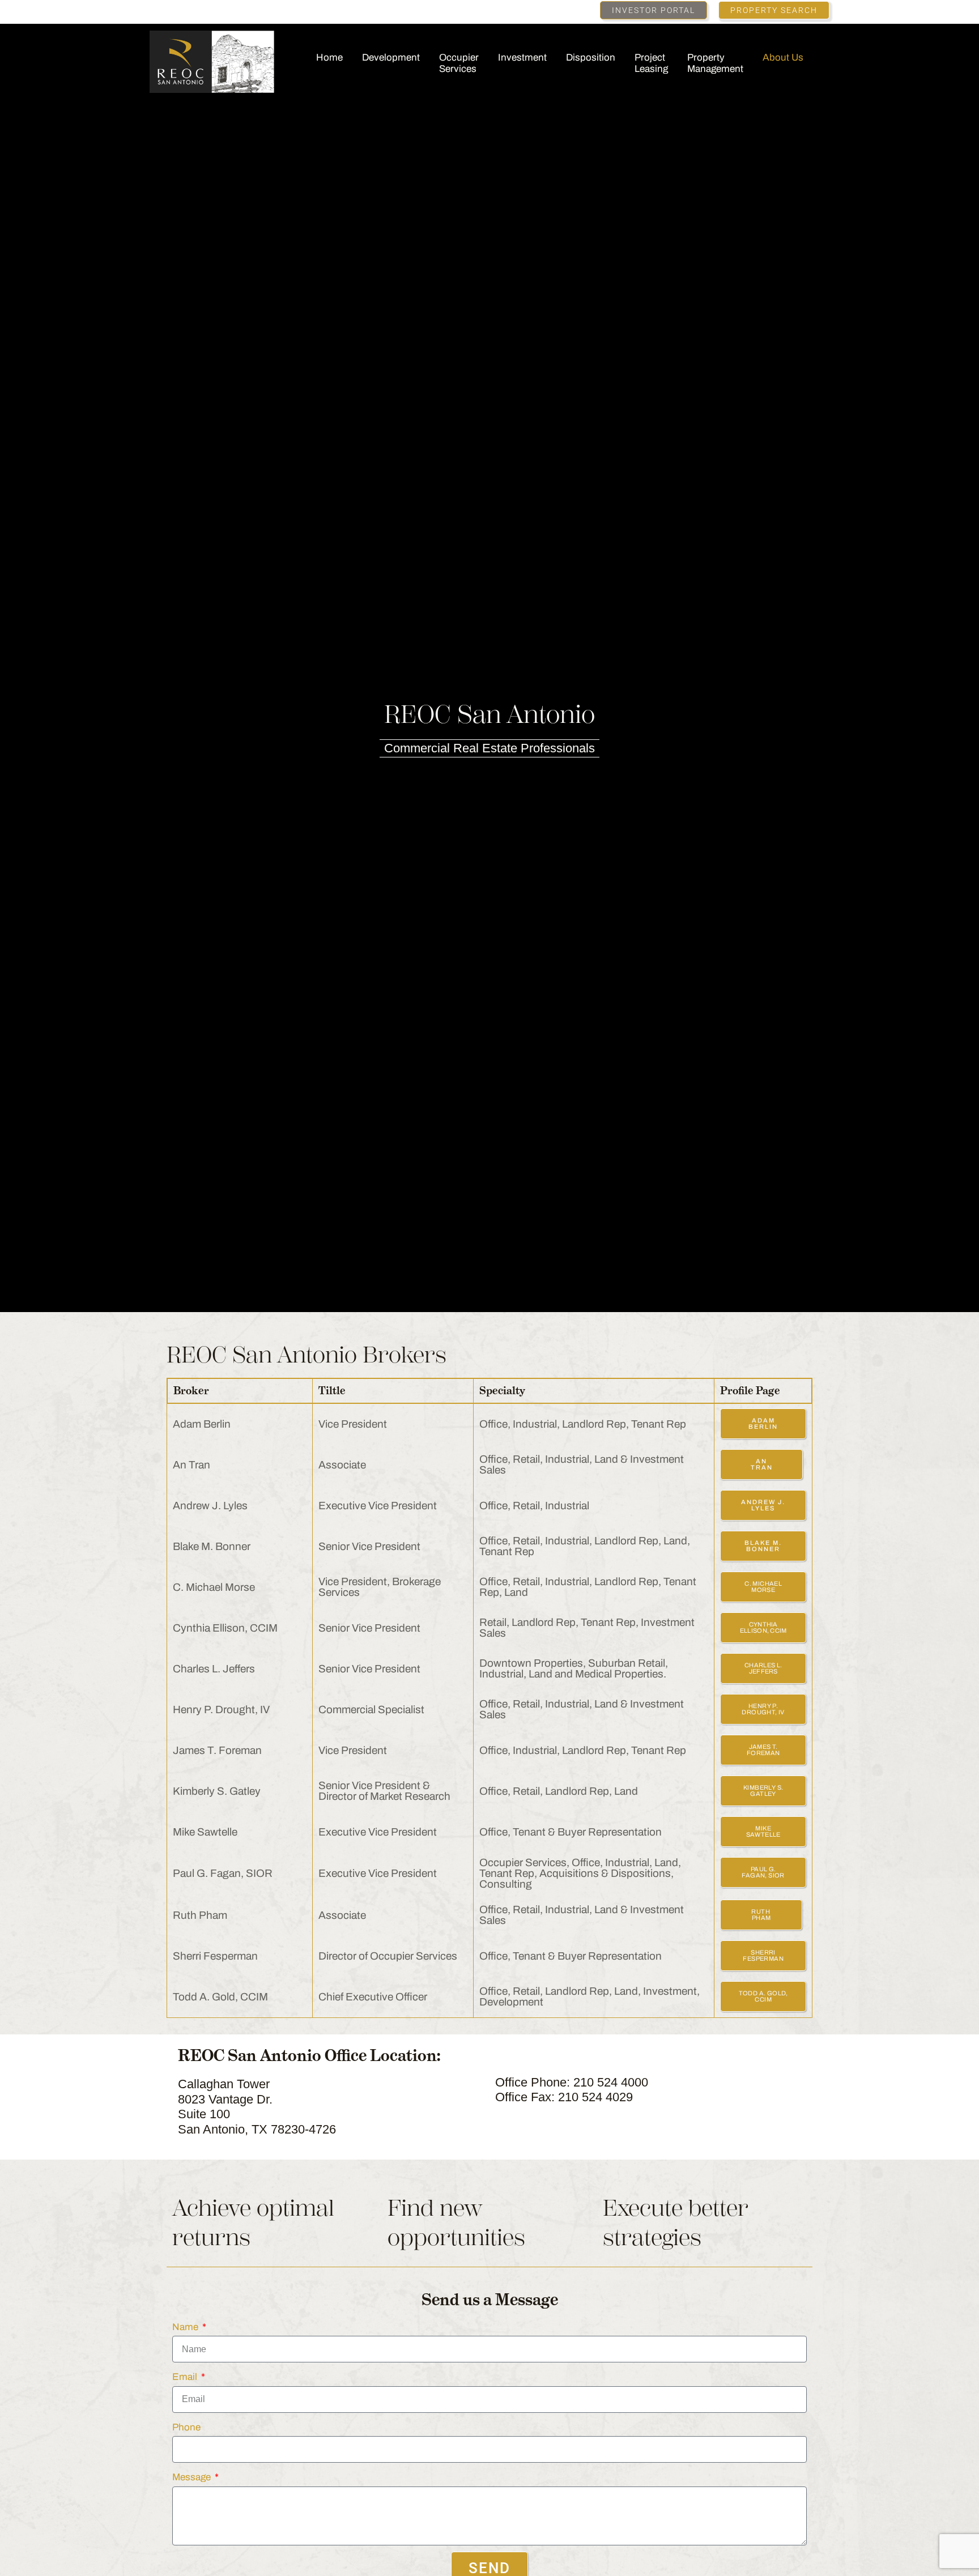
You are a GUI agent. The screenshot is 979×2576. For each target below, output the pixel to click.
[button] (654, 10)
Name (186, 2327)
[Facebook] (172, 11)
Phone (186, 2427)
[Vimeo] (206, 11)
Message (193, 2477)
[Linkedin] (155, 11)
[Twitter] (189, 11)
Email (186, 2377)
